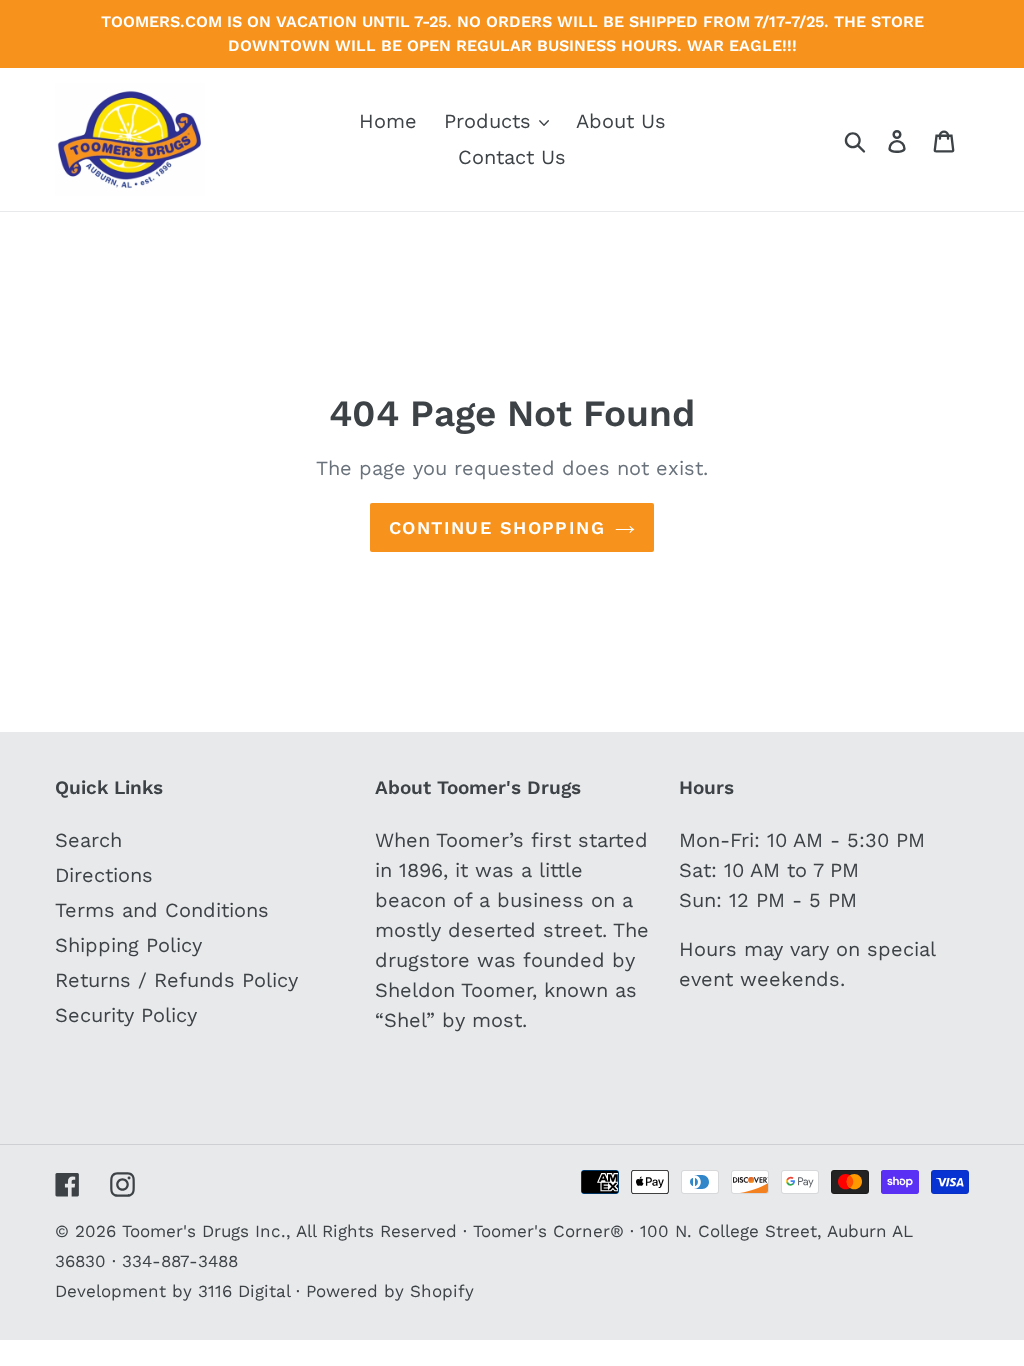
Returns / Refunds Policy (176, 980)
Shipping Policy (128, 945)
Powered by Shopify (390, 1291)
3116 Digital (244, 1291)
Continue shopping (497, 527)
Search (88, 840)
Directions (104, 875)
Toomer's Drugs (185, 1231)
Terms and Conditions (162, 910)
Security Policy (126, 1015)
